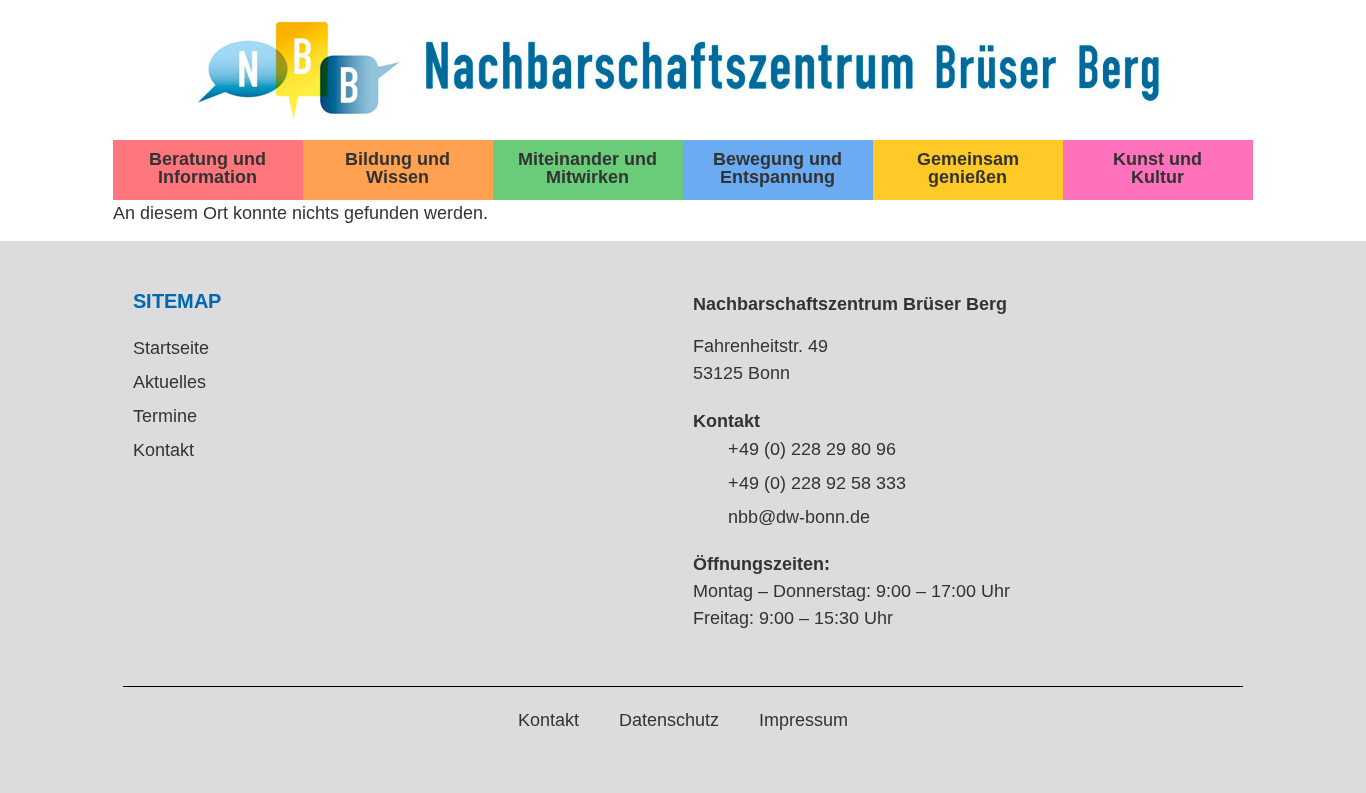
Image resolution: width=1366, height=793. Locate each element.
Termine (165, 416)
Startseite (171, 348)
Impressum (803, 720)
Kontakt (163, 450)
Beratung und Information (207, 168)
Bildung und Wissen (397, 168)
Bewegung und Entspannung (777, 168)
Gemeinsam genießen (968, 168)
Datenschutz (669, 720)
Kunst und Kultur (1157, 168)
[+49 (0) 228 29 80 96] (703, 450)
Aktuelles (169, 382)
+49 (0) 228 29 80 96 (812, 449)
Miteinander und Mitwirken (587, 168)
